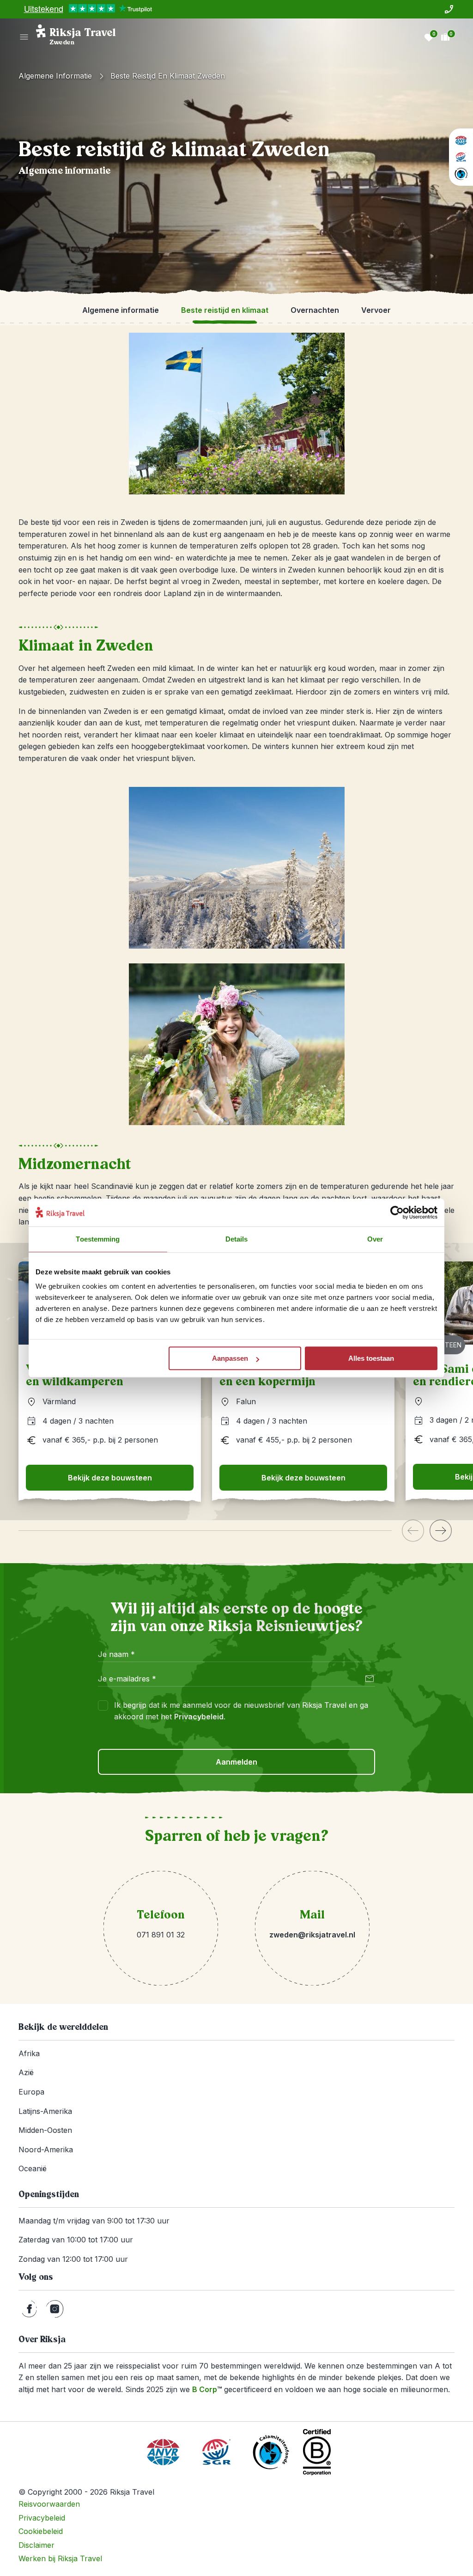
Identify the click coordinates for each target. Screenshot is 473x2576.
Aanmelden (236, 1762)
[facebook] (29, 2309)
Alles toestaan (371, 1358)
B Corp (207, 2389)
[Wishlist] (429, 37)
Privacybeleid (199, 1717)
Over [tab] (375, 1239)
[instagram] (55, 2309)
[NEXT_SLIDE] (441, 1531)
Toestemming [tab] (98, 1239)
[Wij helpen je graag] (449, 9)
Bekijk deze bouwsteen (110, 1478)
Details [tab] (237, 1239)
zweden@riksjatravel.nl (312, 1935)
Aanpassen (230, 1358)
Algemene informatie (55, 76)
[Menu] (24, 37)
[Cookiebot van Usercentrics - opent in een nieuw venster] (397, 1212)
